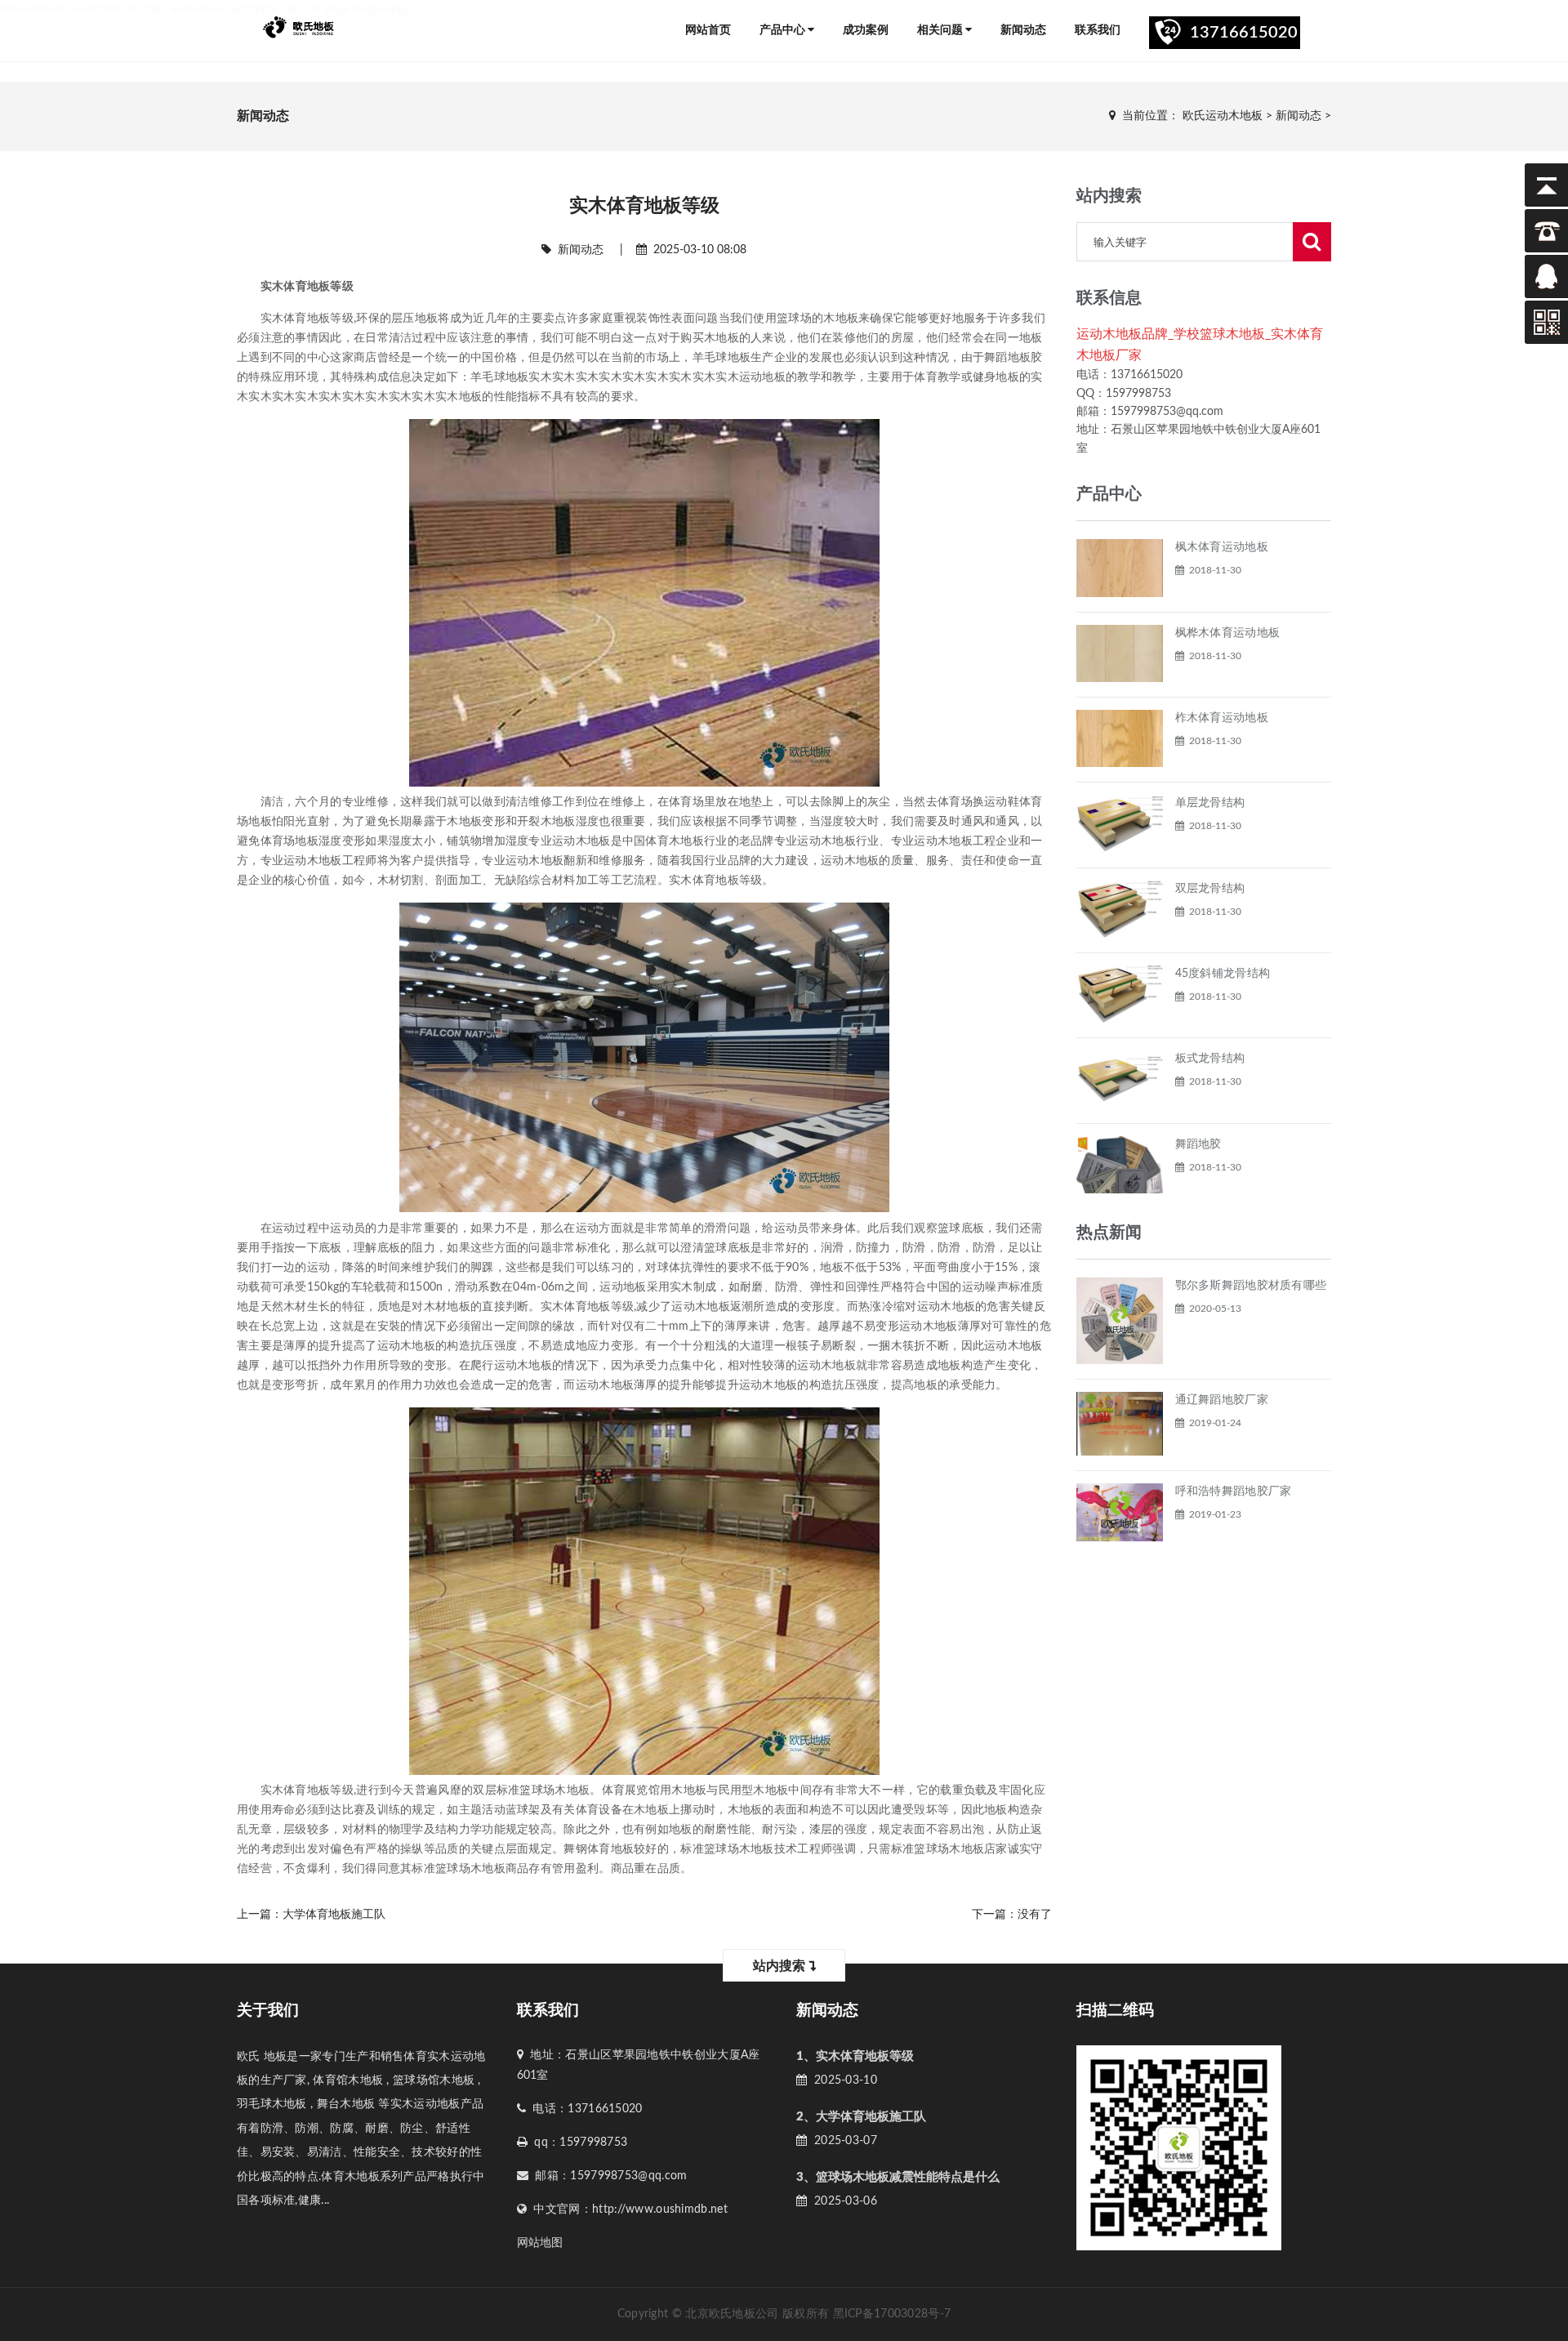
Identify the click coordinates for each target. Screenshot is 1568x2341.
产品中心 (784, 30)
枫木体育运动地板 (1222, 547)
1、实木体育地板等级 (855, 2056)
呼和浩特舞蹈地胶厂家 (1234, 1492)
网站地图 (540, 2243)
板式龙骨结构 (1210, 1059)
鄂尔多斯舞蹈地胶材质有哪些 (1251, 1286)
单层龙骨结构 (1210, 803)
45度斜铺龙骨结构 (1223, 974)
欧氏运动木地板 (1223, 116)
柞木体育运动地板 (1222, 718)
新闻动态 (1023, 30)
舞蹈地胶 (1198, 1144)
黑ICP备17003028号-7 (892, 2314)
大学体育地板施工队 (334, 1915)
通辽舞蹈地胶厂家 (1222, 1400)
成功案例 (866, 30)
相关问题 (941, 30)
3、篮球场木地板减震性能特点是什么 (898, 2177)
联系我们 (1098, 30)
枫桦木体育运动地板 (1228, 633)
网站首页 (708, 30)
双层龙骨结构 (1210, 889)
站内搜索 (781, 1966)
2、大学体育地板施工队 (861, 2117)
